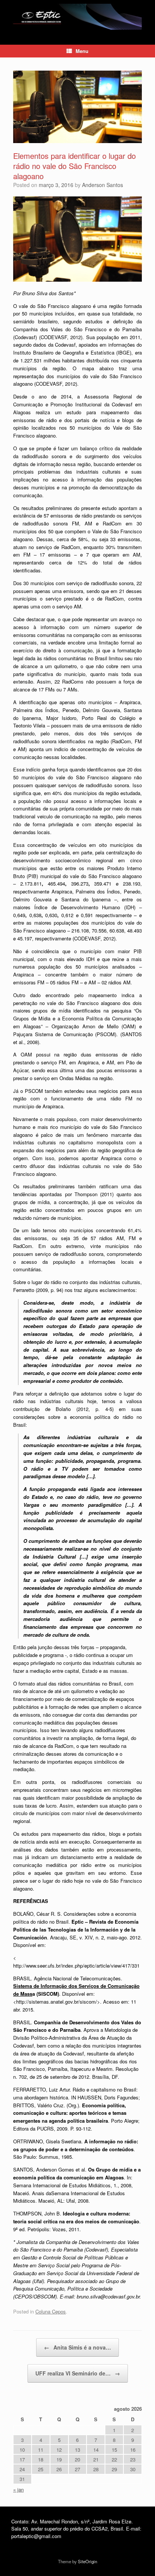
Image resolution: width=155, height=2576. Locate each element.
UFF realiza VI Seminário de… (78, 2373)
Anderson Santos (103, 185)
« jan (18, 2489)
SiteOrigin (87, 2561)
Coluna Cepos (51, 2311)
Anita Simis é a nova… (77, 2347)
